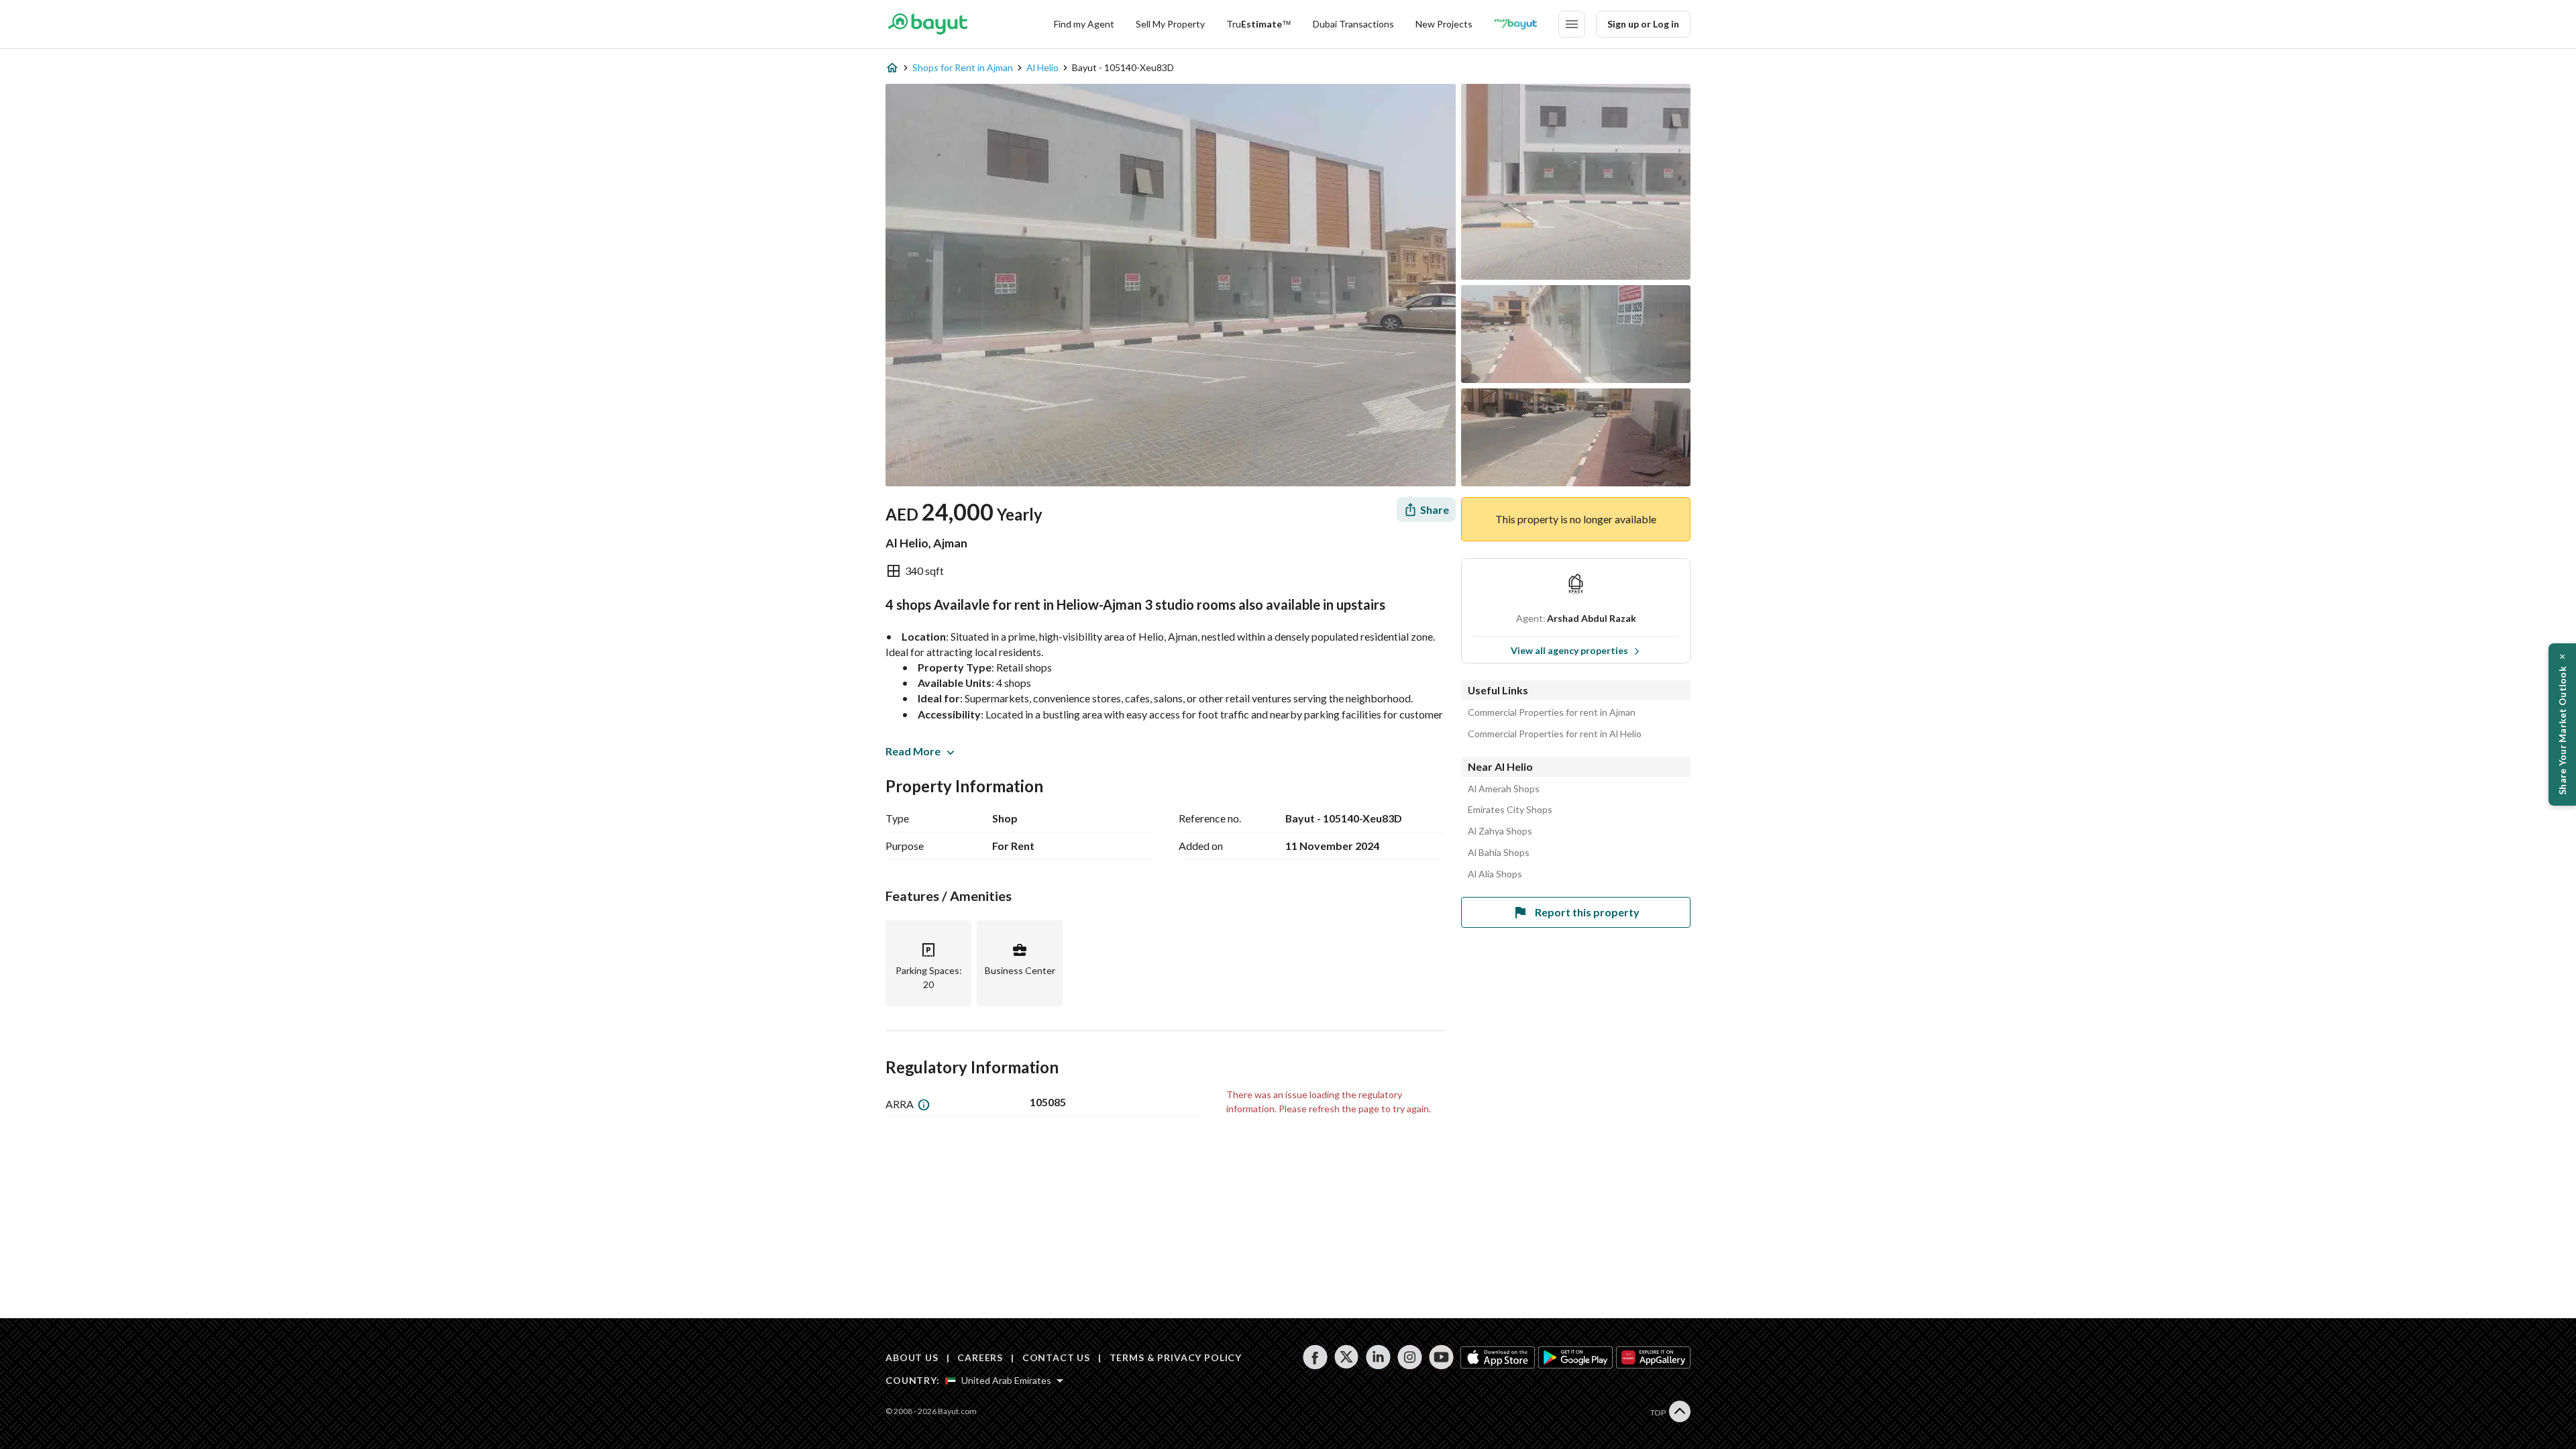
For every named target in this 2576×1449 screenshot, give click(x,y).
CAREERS (980, 1357)
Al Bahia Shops (1499, 853)
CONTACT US (1056, 1357)
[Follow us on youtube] (1441, 1357)
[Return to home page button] (927, 24)
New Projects (1444, 24)
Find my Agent (1084, 24)
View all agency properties (1569, 650)
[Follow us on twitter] (1347, 1357)
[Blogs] (1515, 24)
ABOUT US (912, 1357)
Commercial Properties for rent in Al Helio (1555, 734)
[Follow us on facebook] (1315, 1357)
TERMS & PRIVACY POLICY (1176, 1357)
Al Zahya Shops (1500, 831)
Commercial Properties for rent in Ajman (1552, 712)
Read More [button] (913, 751)
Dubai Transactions (1353, 24)
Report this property (1587, 912)
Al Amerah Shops (1504, 789)
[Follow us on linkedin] (1378, 1357)
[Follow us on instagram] (1410, 1357)
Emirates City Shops (1510, 810)
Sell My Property (1170, 24)
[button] (2562, 724)
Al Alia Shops (1495, 874)
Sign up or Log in (1643, 24)
